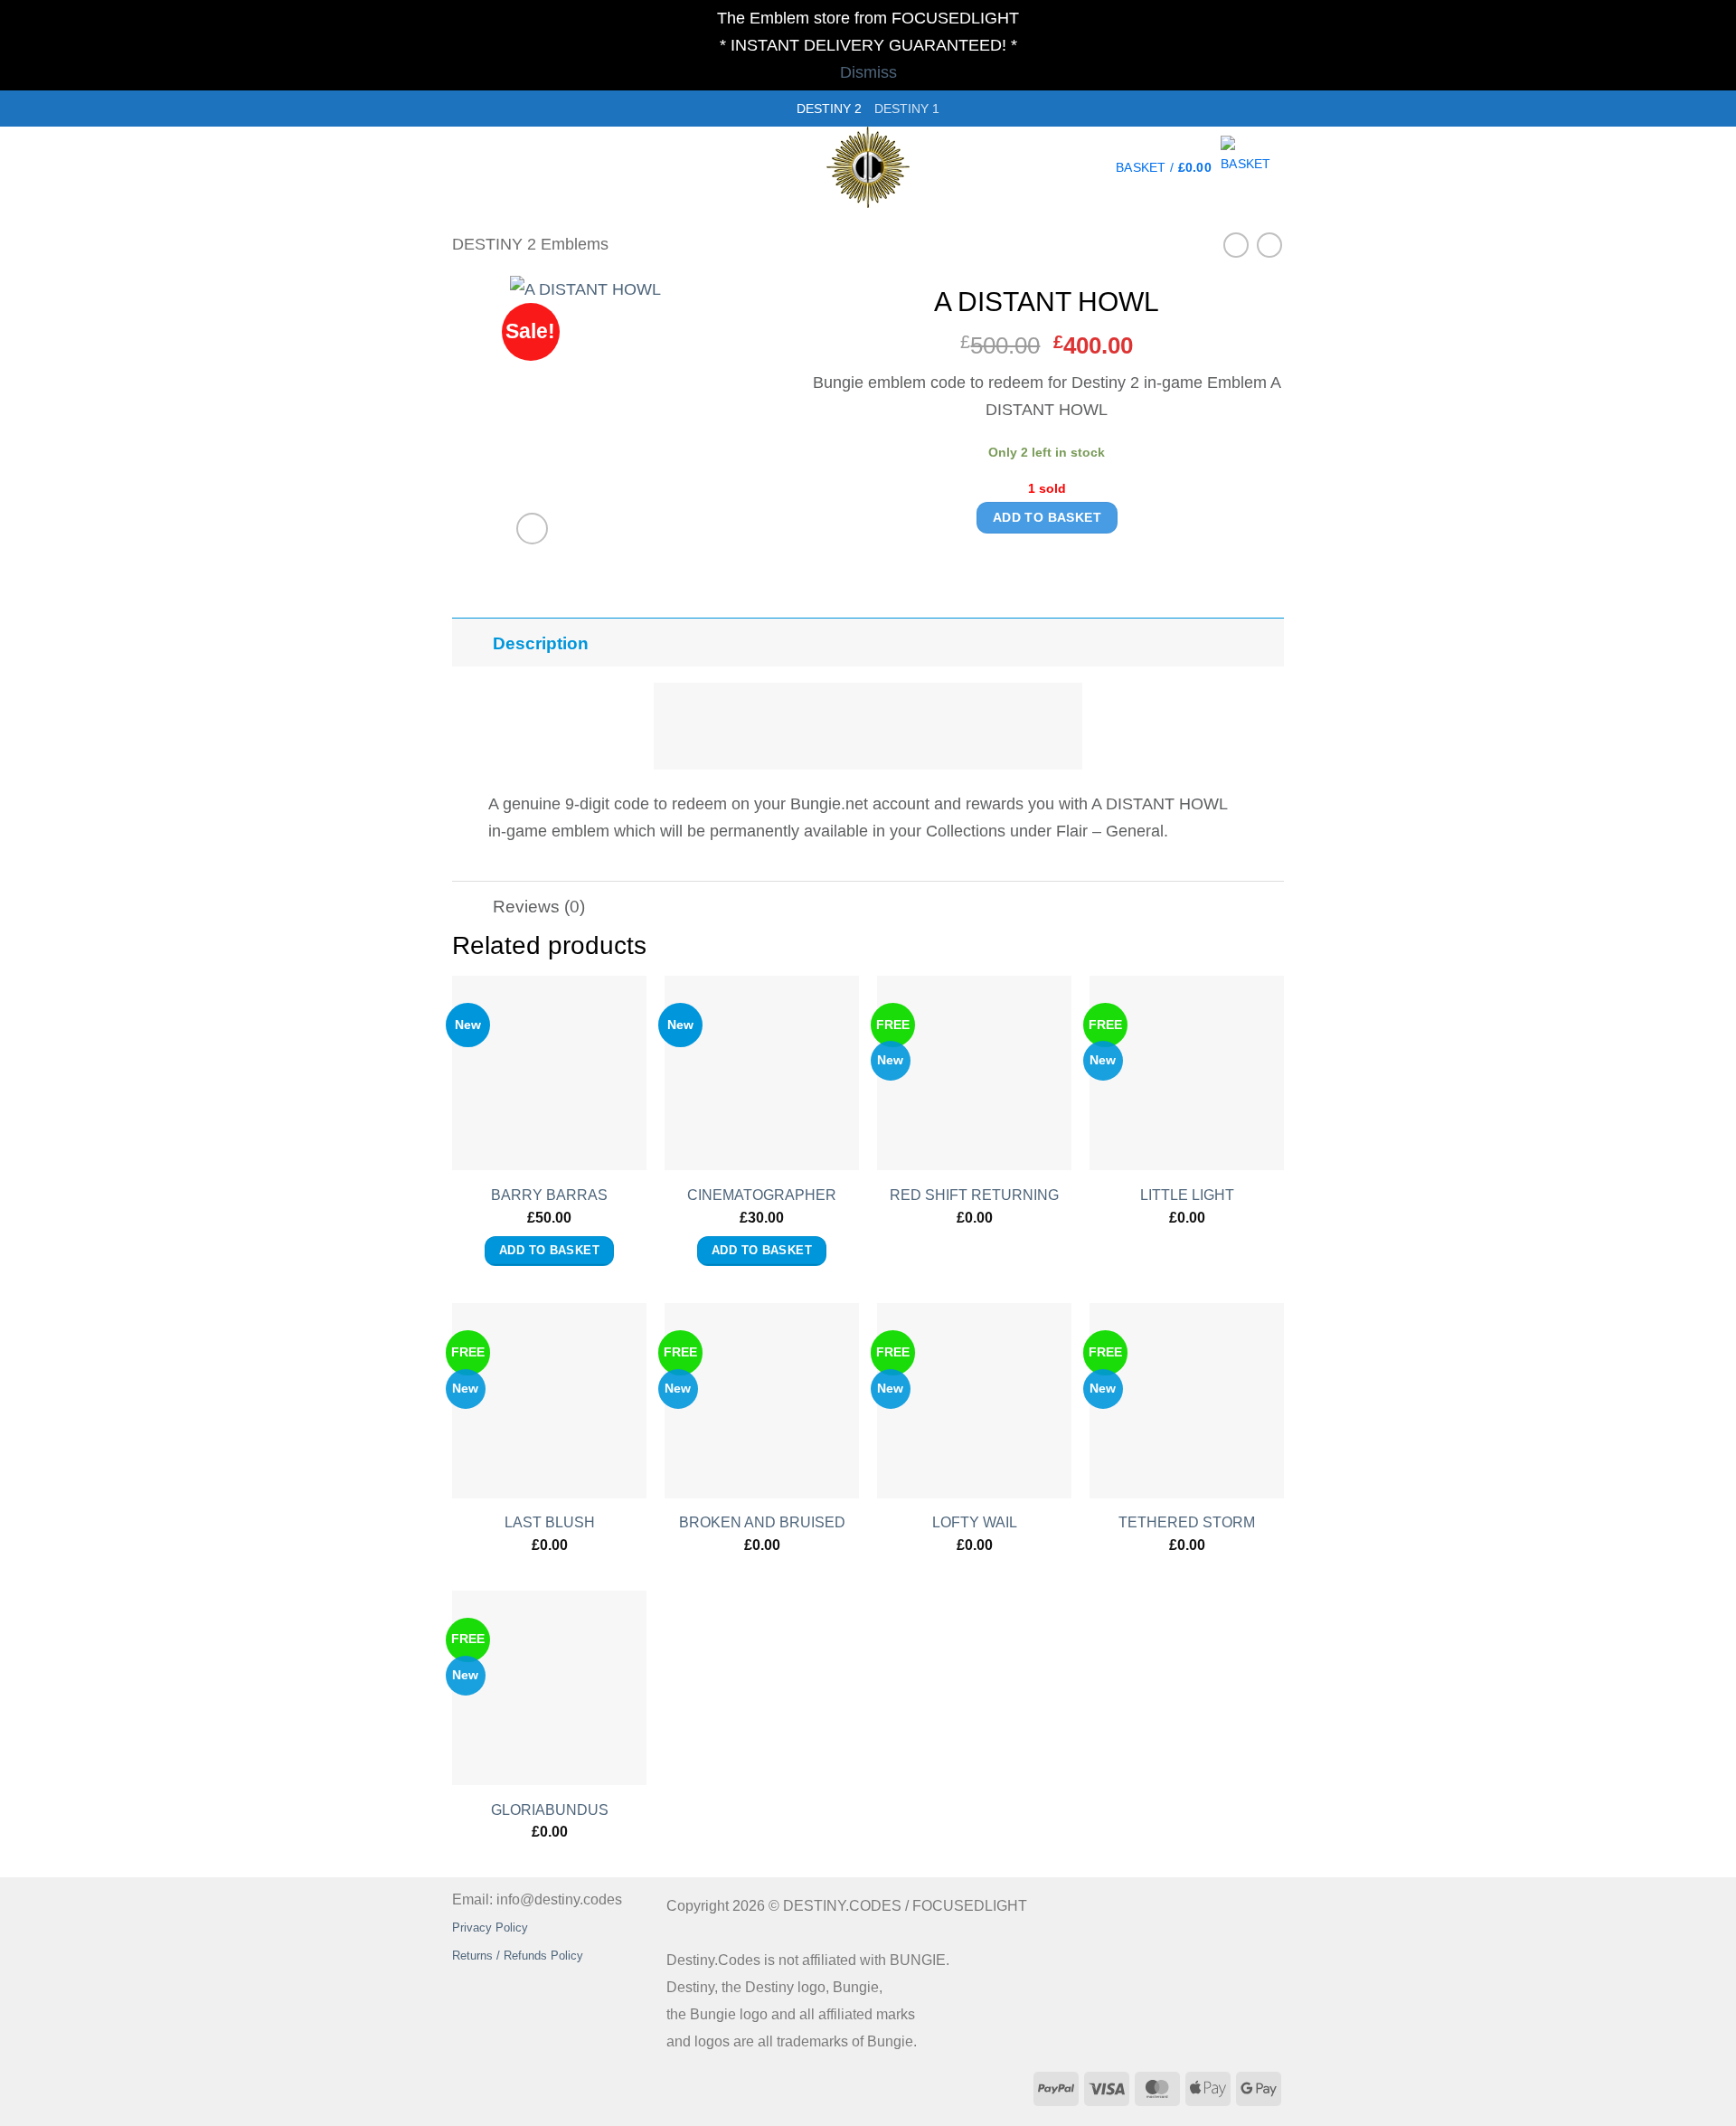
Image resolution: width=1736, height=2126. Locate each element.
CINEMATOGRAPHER (762, 1195)
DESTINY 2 (829, 109)
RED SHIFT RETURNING (974, 1195)
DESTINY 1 (907, 109)
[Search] (460, 167)
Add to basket (1047, 517)
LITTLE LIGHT (1187, 1195)
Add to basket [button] (549, 1251)
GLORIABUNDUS (550, 1810)
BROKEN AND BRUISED (762, 1522)
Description (541, 643)
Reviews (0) (539, 906)
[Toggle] (468, 638)
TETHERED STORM (1187, 1522)
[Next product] (1236, 245)
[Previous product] (1269, 245)
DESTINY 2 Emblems (530, 244)
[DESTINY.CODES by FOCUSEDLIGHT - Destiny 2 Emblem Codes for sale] (868, 167)
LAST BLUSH (550, 1522)
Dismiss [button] (868, 72)
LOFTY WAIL (975, 1522)
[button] (1200, 167)
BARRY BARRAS (549, 1195)
